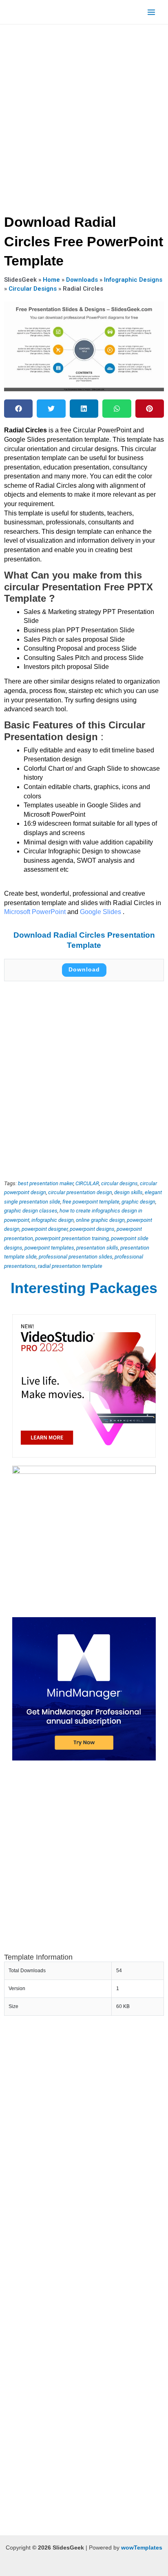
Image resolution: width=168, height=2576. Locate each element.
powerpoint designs (92, 1229)
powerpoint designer (45, 1229)
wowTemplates (142, 2548)
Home (51, 280)
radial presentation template (70, 1266)
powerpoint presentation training (72, 1238)
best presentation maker (46, 1183)
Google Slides (101, 912)
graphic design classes (31, 1211)
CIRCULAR (87, 1183)
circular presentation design (80, 1192)
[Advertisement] (84, 116)
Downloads (82, 280)
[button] (18, 409)
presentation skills (97, 1248)
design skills (128, 1192)
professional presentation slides (76, 1257)
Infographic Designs (133, 280)
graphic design (138, 1202)
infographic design (53, 1220)
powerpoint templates (49, 1248)
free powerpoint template (91, 1202)
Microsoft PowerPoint (36, 912)
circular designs (119, 1183)
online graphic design (100, 1220)
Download (84, 970)
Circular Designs (33, 289)
